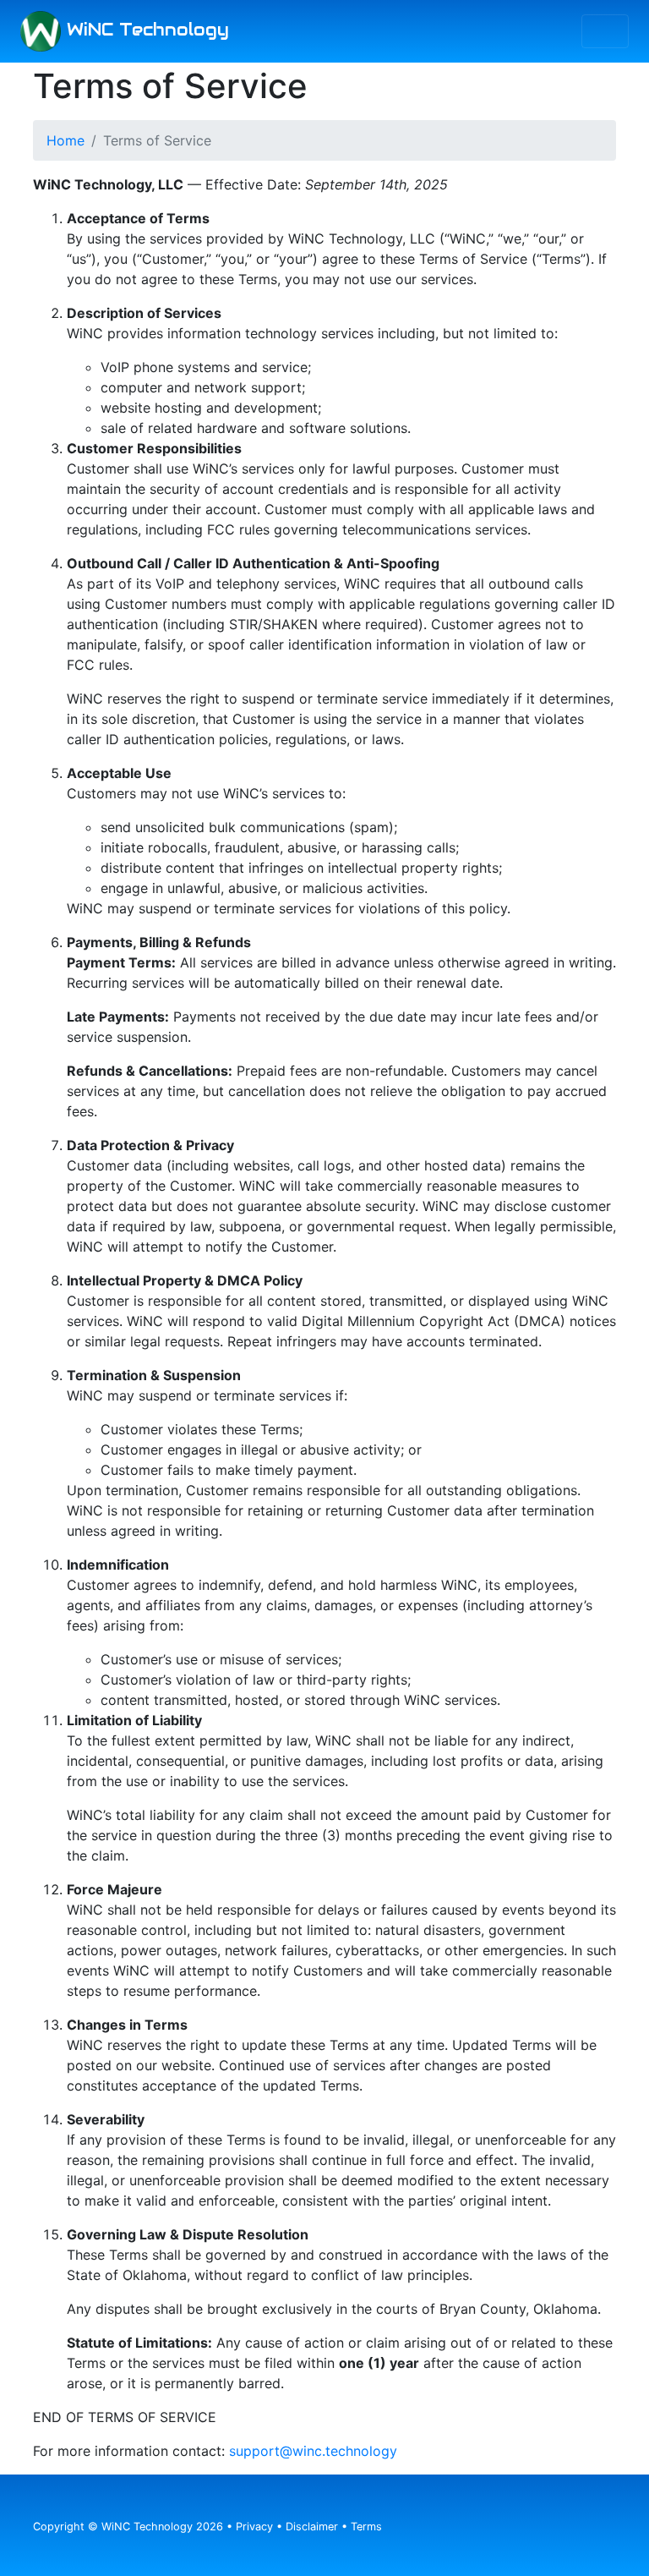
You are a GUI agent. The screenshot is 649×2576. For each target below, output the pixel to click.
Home (65, 140)
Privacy (254, 2527)
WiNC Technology (145, 30)
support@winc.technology (313, 2451)
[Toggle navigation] (605, 31)
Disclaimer (312, 2527)
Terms (366, 2527)
